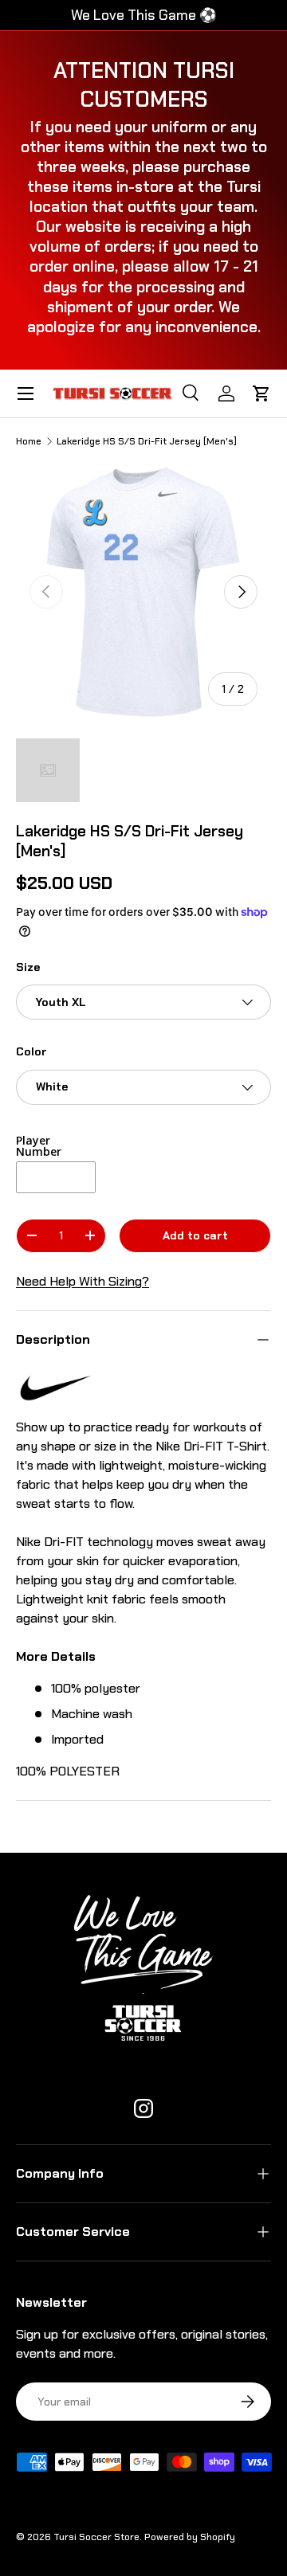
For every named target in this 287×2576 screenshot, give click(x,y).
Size (28, 967)
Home (29, 441)
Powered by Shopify (190, 2537)
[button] (261, 393)
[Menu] (26, 393)
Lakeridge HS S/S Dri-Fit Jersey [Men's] (147, 441)
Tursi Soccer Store (96, 2537)
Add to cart (195, 1235)
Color (31, 1051)
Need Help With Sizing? (83, 1281)
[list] (143, 592)
